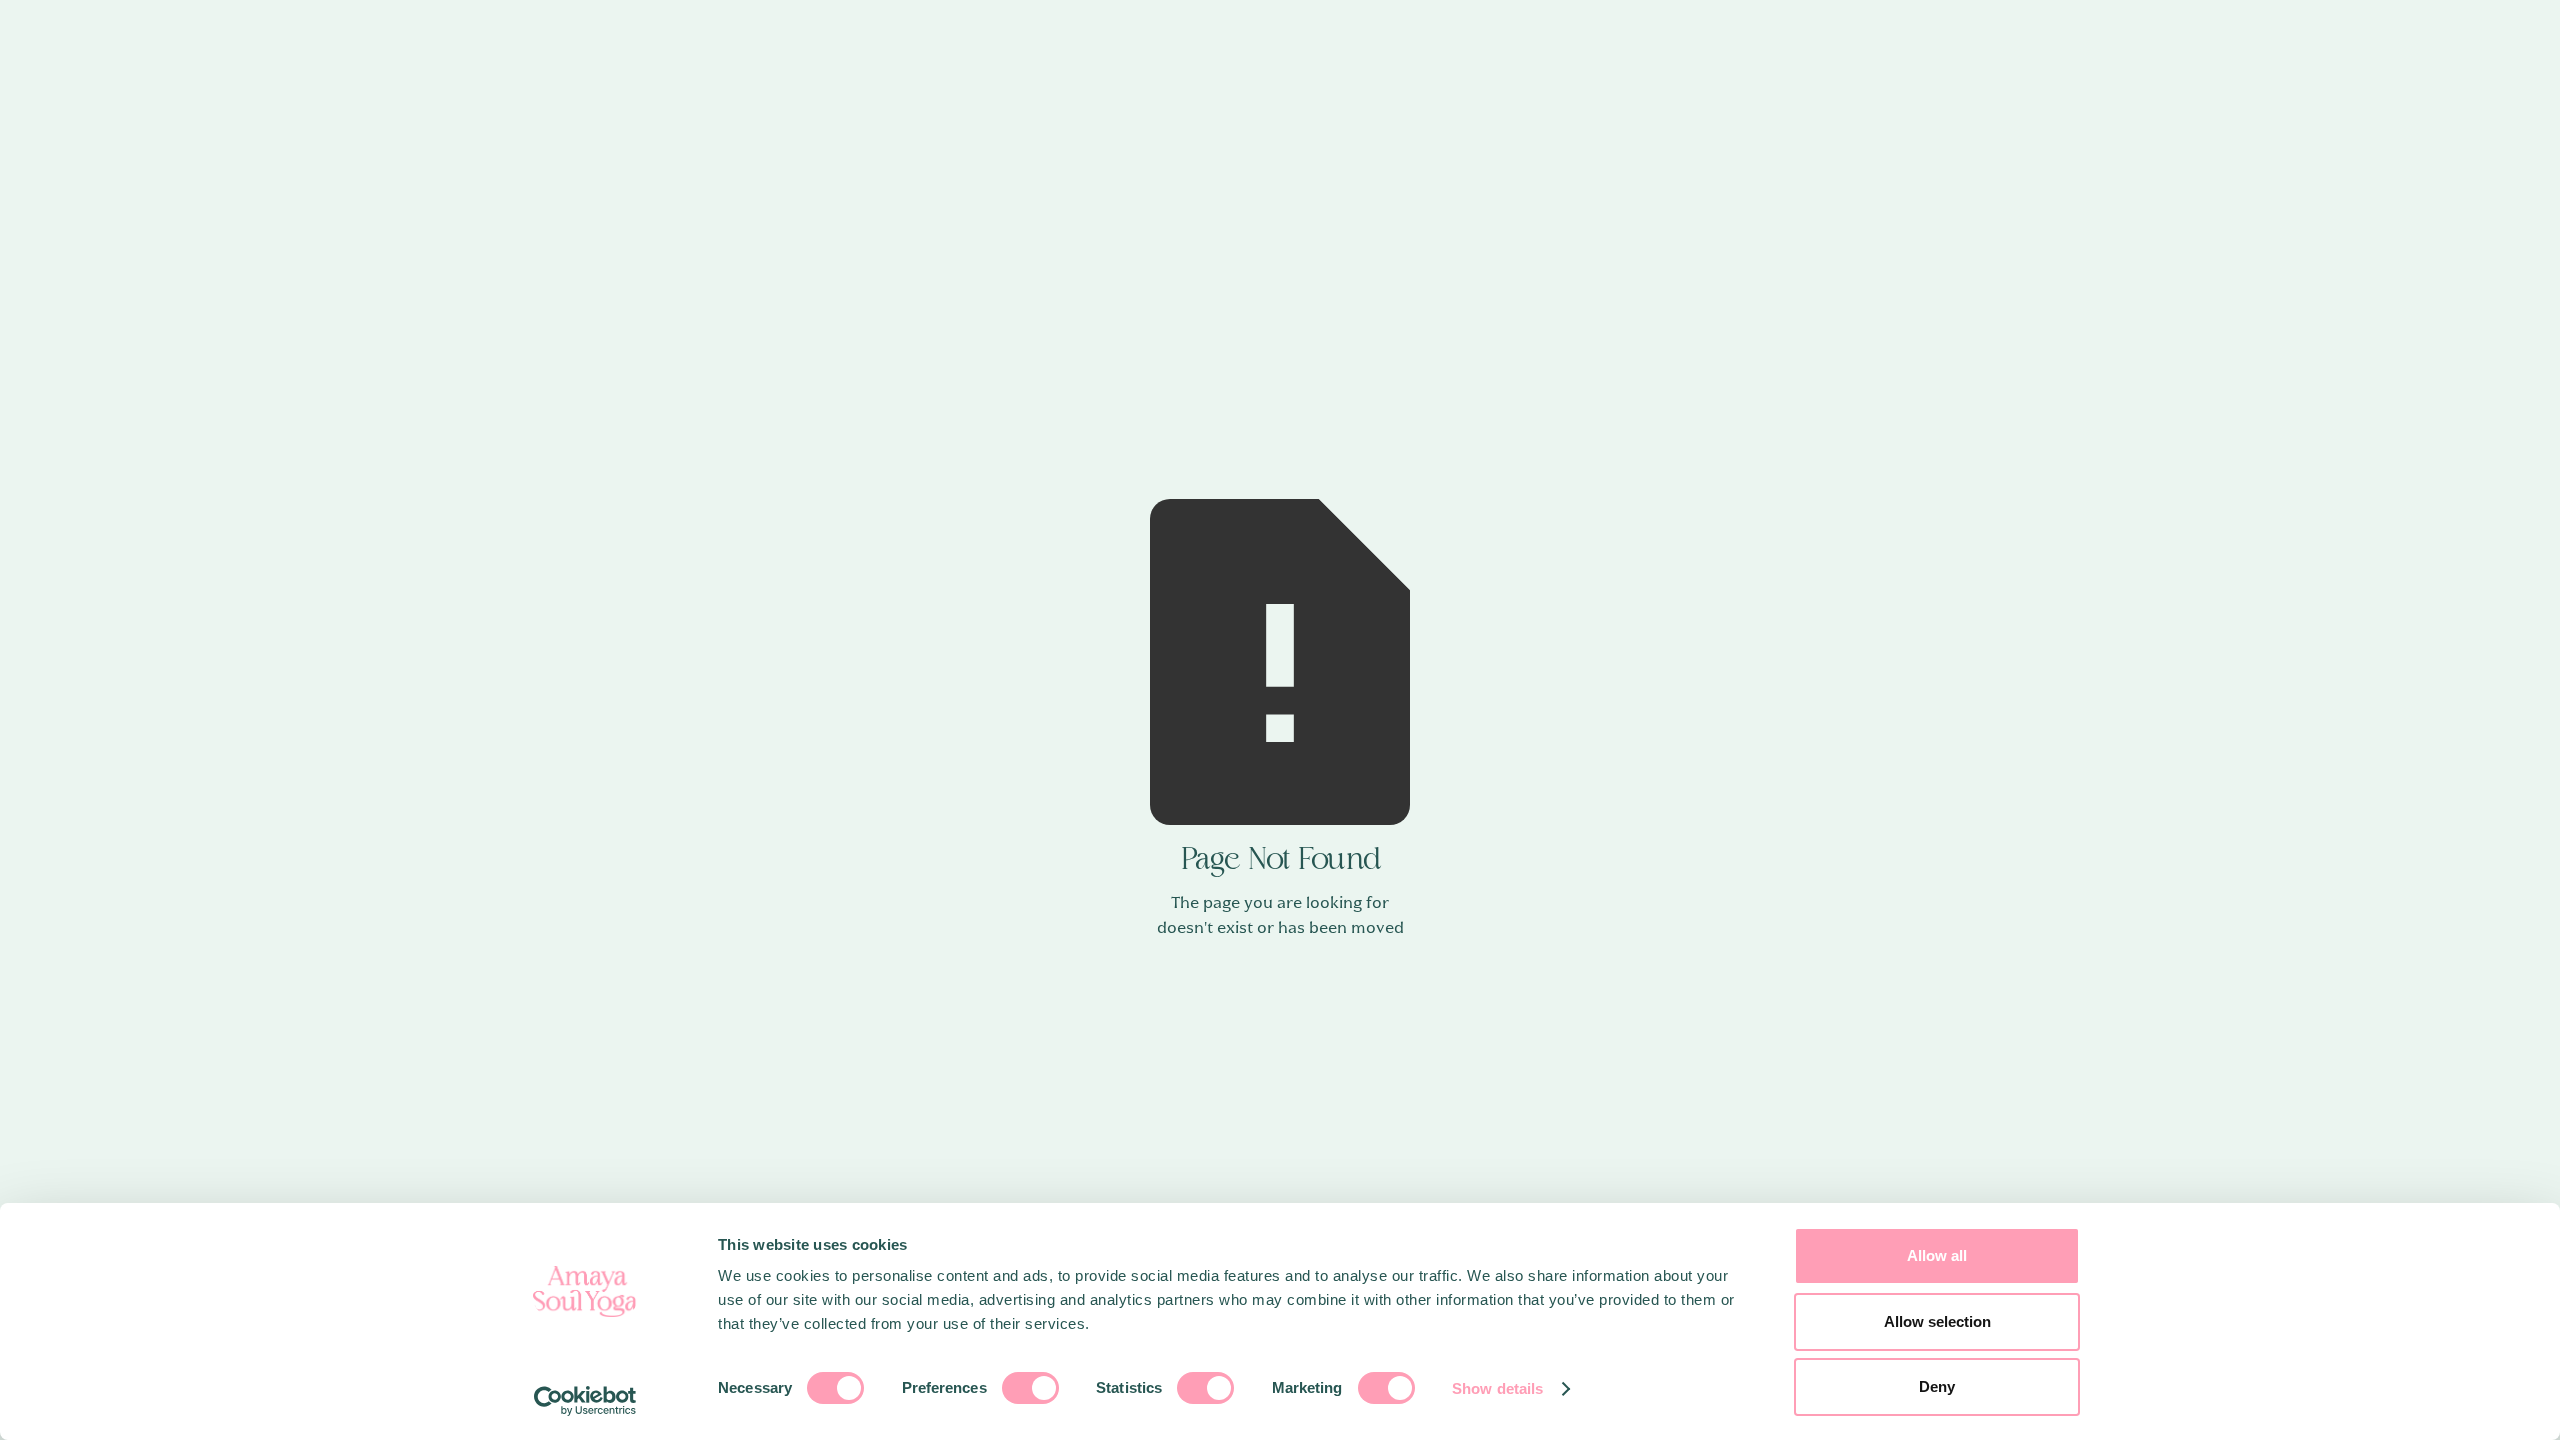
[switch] (1030, 1388)
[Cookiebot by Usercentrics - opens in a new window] (585, 1401)
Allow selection (1937, 1321)
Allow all (1937, 1255)
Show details (1497, 1388)
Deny (1937, 1386)
